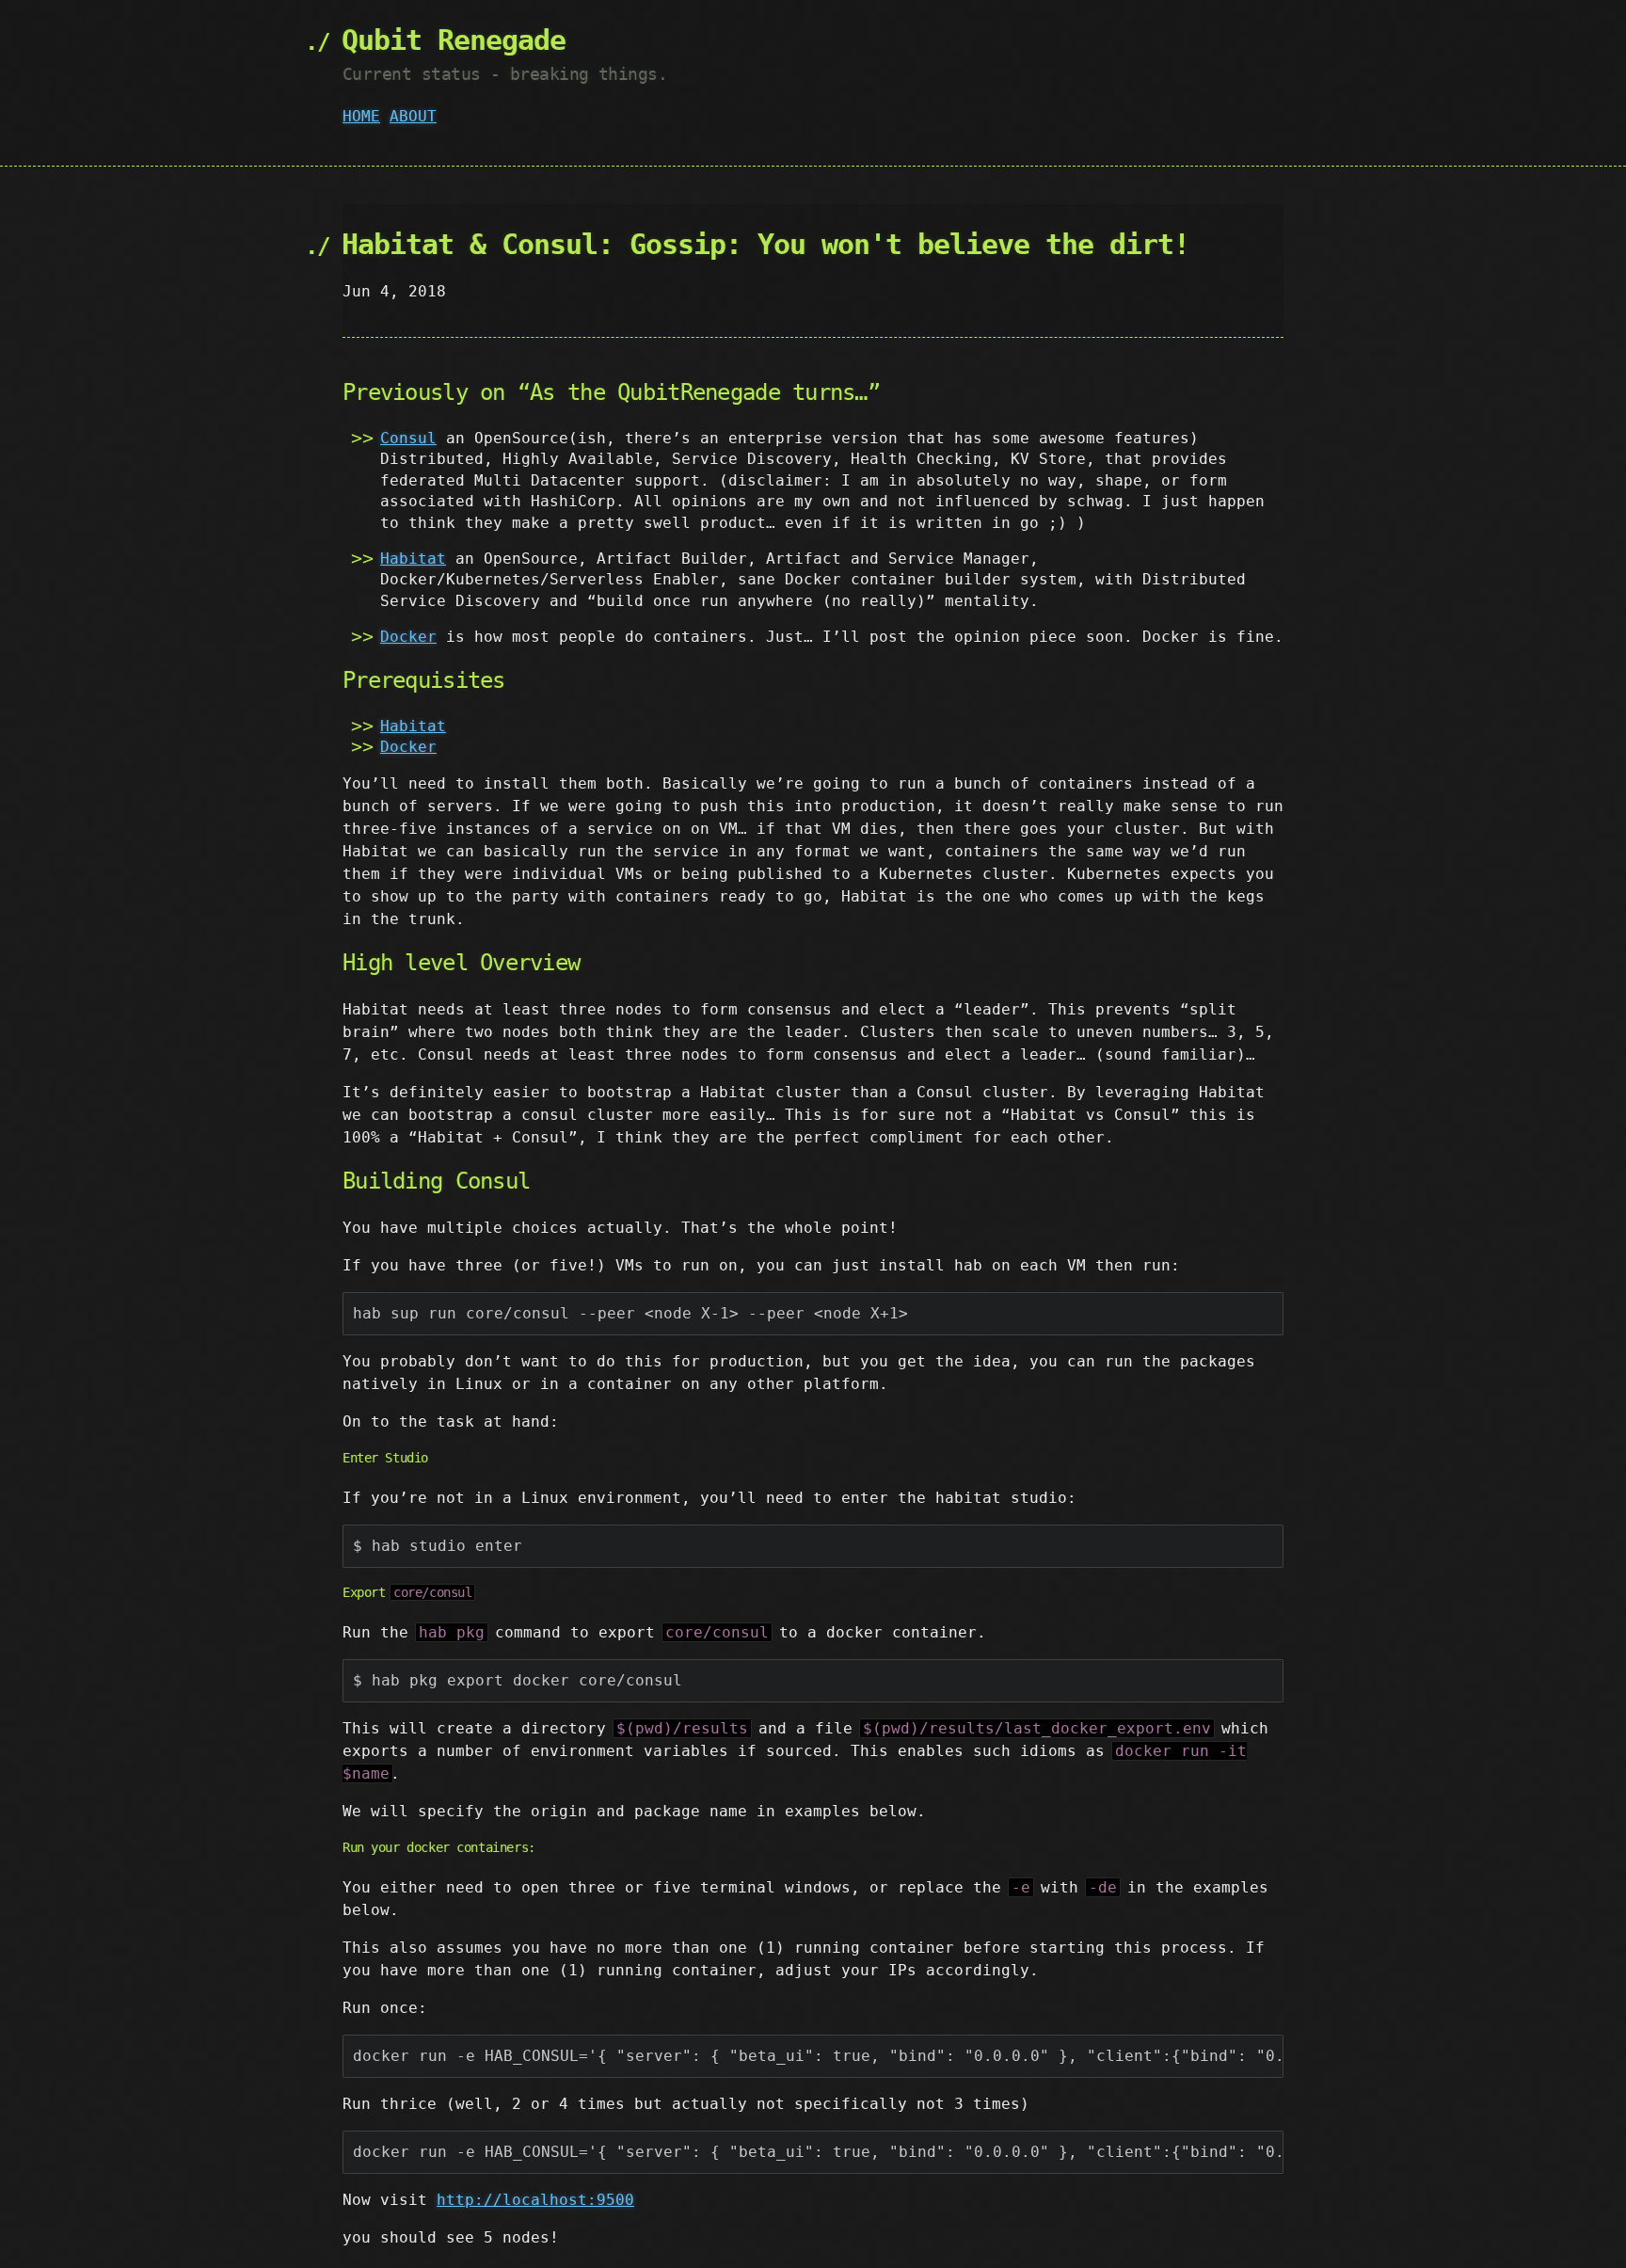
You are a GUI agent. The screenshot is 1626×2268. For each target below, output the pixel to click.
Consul (408, 438)
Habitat (413, 559)
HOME (361, 116)
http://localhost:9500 (535, 2200)
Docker (408, 637)
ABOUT (413, 116)
